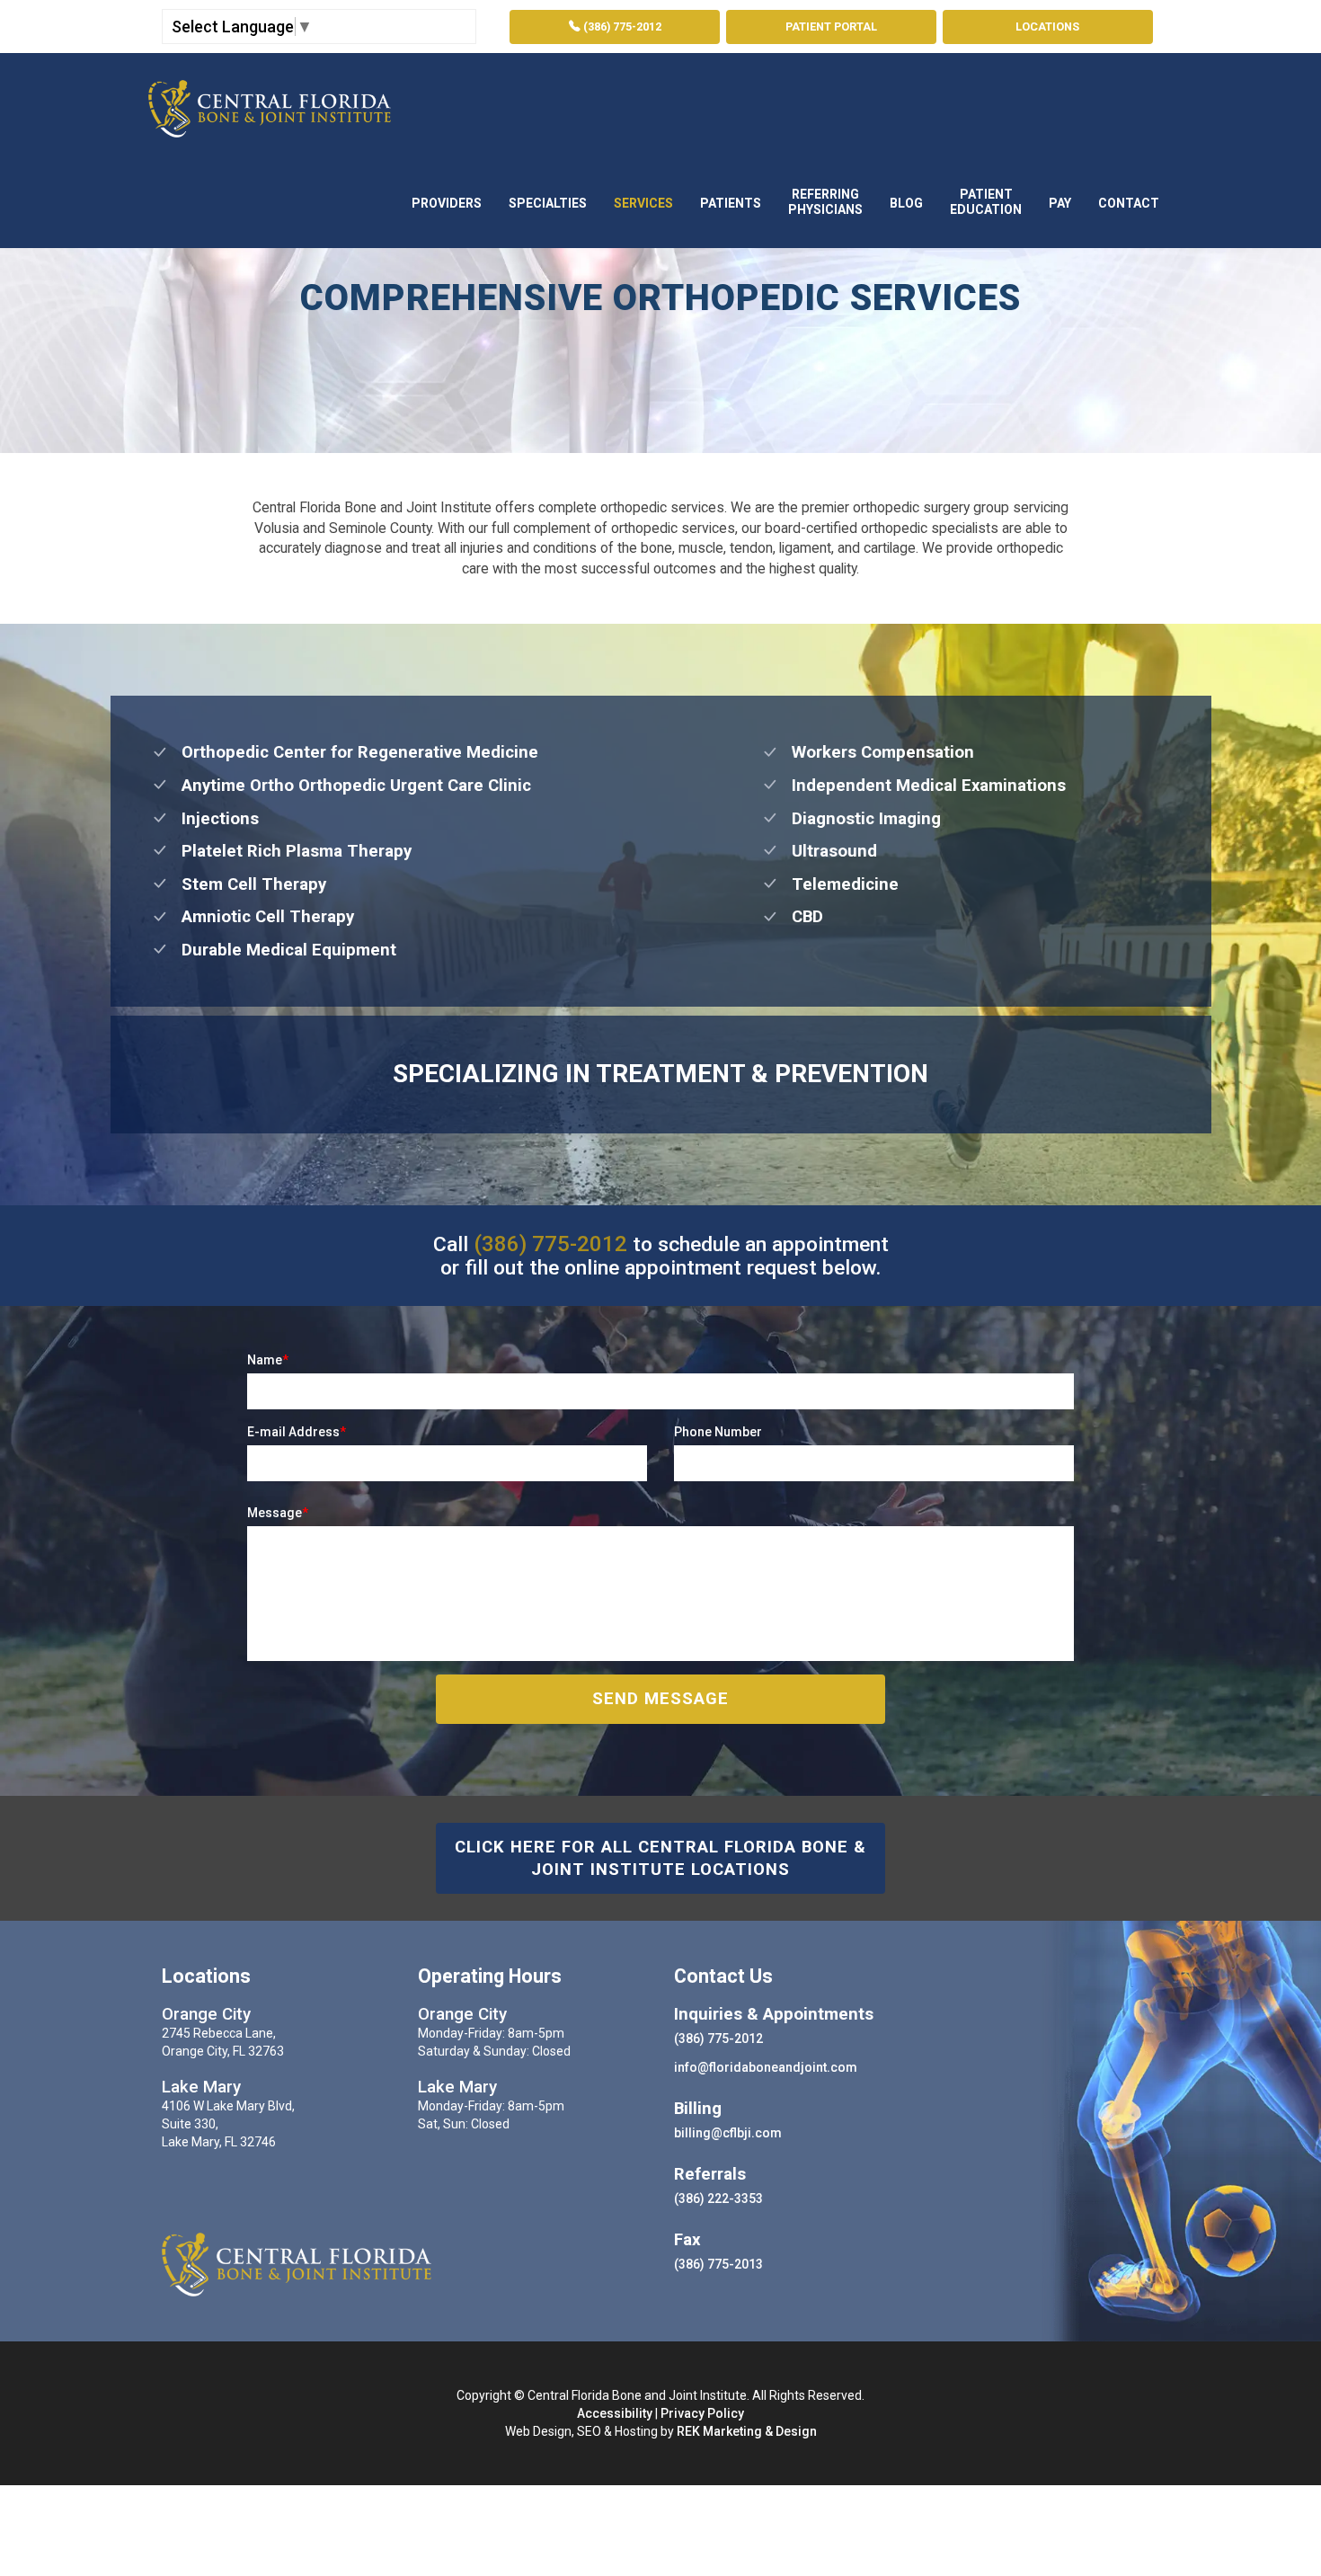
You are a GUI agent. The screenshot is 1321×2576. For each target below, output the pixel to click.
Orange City (206, 2014)
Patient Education (986, 202)
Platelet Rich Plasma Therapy (290, 851)
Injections (213, 819)
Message (278, 1513)
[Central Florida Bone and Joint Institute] (270, 104)
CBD (801, 917)
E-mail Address (297, 1432)
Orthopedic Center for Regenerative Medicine (353, 752)
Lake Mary (201, 2087)
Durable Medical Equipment (282, 950)
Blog (906, 203)
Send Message (660, 1699)
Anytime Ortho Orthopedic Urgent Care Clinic (350, 786)
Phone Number (718, 1432)
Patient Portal (831, 27)
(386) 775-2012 (621, 27)
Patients (731, 203)
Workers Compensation (876, 752)
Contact (1129, 203)
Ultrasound (828, 851)
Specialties (548, 203)
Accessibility (615, 2413)
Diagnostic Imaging (860, 819)
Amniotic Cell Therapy (261, 917)
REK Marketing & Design (747, 2431)
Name (268, 1360)
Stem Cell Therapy (247, 884)
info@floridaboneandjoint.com (766, 2067)
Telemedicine (838, 884)
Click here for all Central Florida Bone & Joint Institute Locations (660, 1858)
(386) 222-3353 (718, 2198)
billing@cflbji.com (728, 2133)
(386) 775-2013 (718, 2264)
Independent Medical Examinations (922, 786)
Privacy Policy (702, 2413)
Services (643, 203)
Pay (1060, 203)
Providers (447, 203)
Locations (1047, 27)
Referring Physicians (825, 202)
